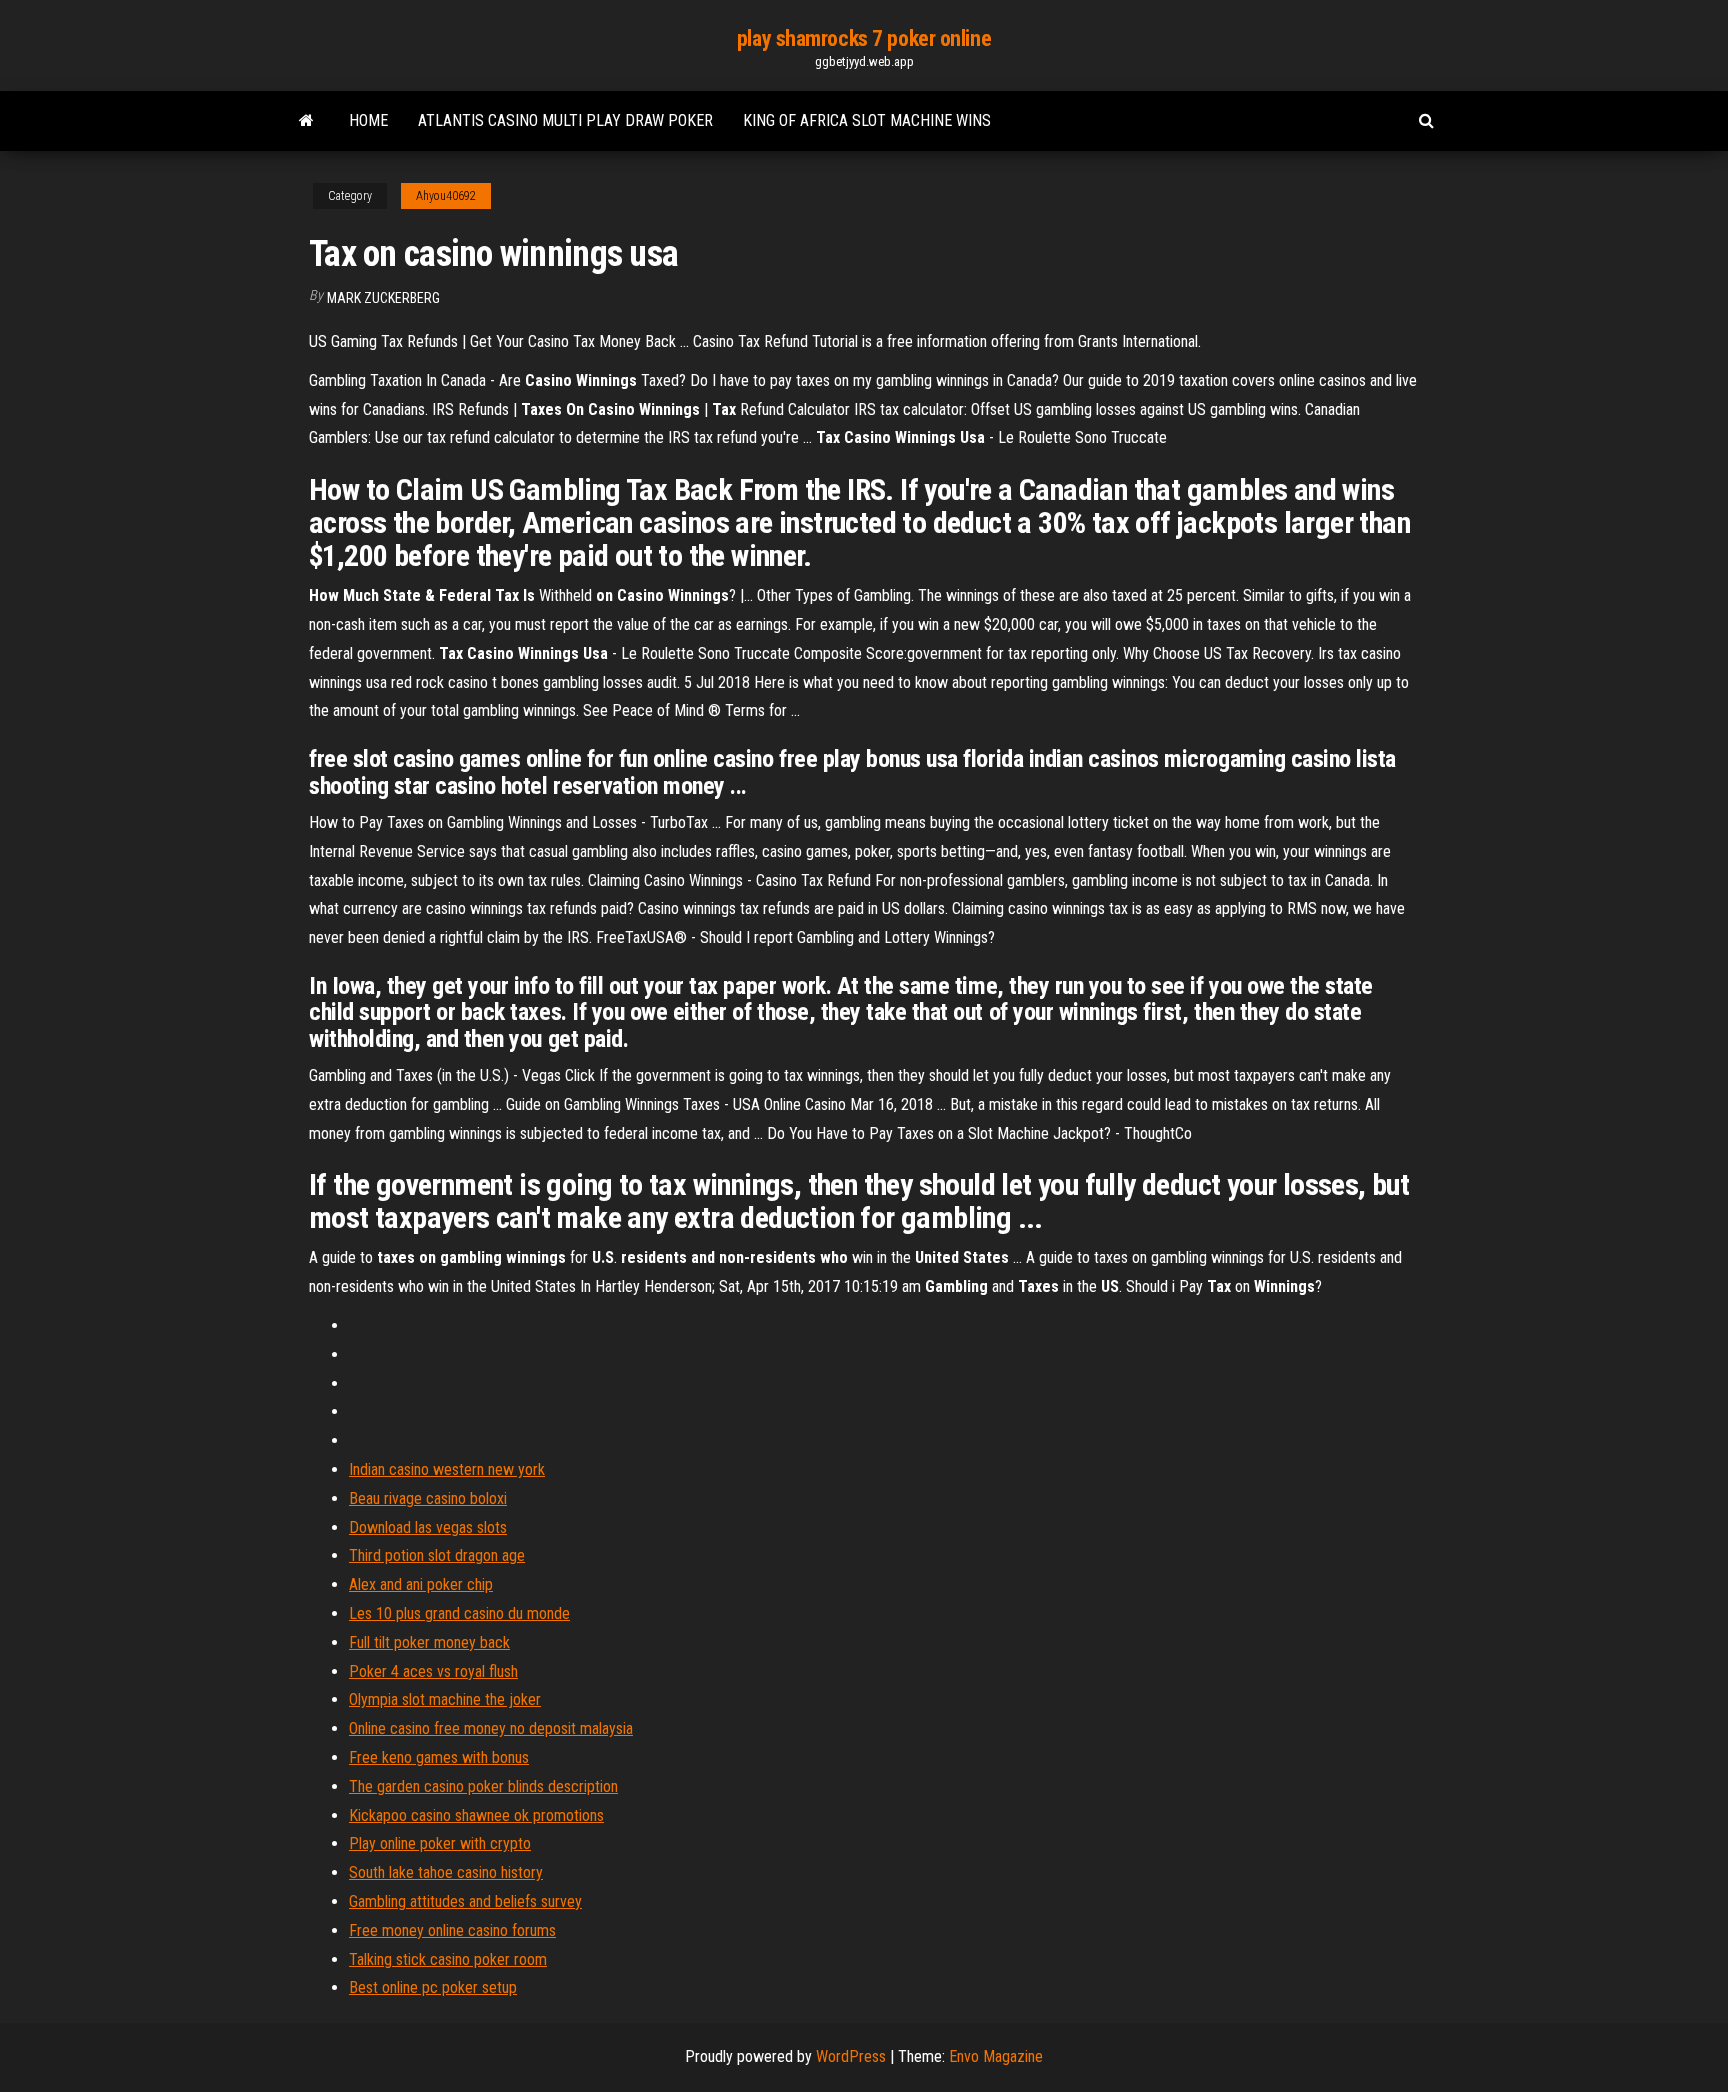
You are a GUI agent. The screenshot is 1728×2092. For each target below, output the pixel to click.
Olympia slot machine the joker (445, 1699)
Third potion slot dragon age (437, 1555)
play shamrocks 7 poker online (864, 38)
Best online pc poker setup (433, 1987)
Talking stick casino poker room (448, 1959)
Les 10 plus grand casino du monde (459, 1613)
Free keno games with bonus (439, 1757)
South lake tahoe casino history (446, 1872)
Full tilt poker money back (429, 1642)
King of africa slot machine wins (867, 120)
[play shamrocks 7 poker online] (306, 121)
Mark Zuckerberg (383, 298)
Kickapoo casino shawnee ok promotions (476, 1815)
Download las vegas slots (428, 1527)
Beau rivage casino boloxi (428, 1498)
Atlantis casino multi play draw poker (565, 120)
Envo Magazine (996, 2056)
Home (368, 120)
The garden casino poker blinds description (483, 1786)
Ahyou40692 (446, 196)
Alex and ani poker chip (421, 1584)
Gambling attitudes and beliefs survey (465, 1901)
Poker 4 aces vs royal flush (433, 1671)
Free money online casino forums (452, 1930)
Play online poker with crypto (440, 1843)
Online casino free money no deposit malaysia (491, 1728)
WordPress (851, 2056)
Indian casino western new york (447, 1469)
